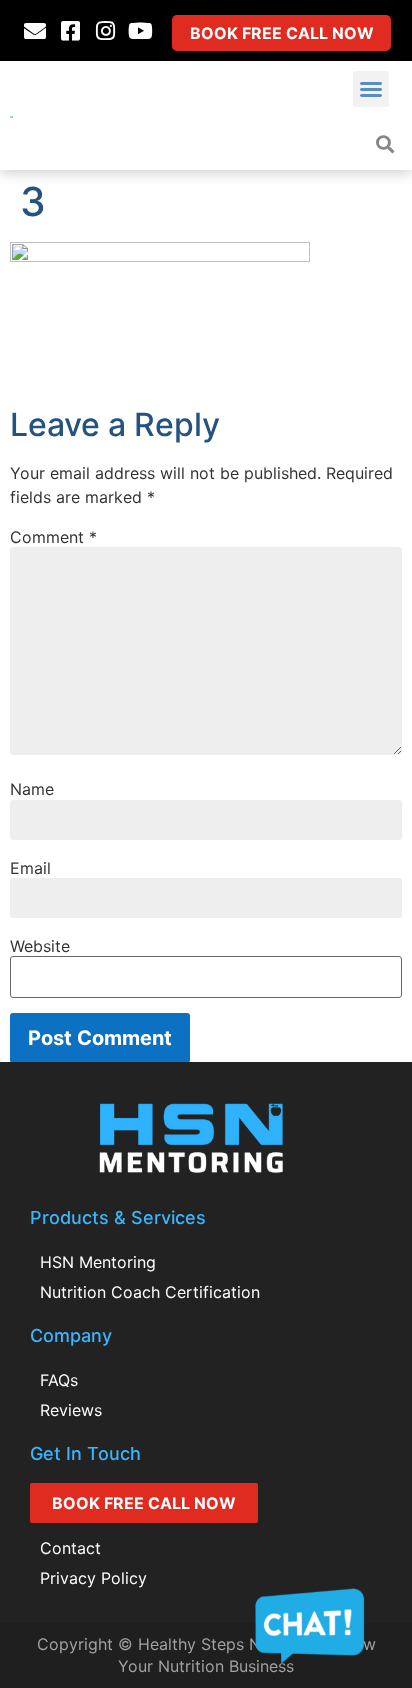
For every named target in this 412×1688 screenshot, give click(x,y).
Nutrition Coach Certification (150, 1292)
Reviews (71, 1410)
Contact (70, 1548)
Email (30, 868)
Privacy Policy (93, 1578)
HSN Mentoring (98, 1262)
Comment (53, 537)
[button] (371, 89)
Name (32, 789)
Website (40, 946)
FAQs (59, 1380)
